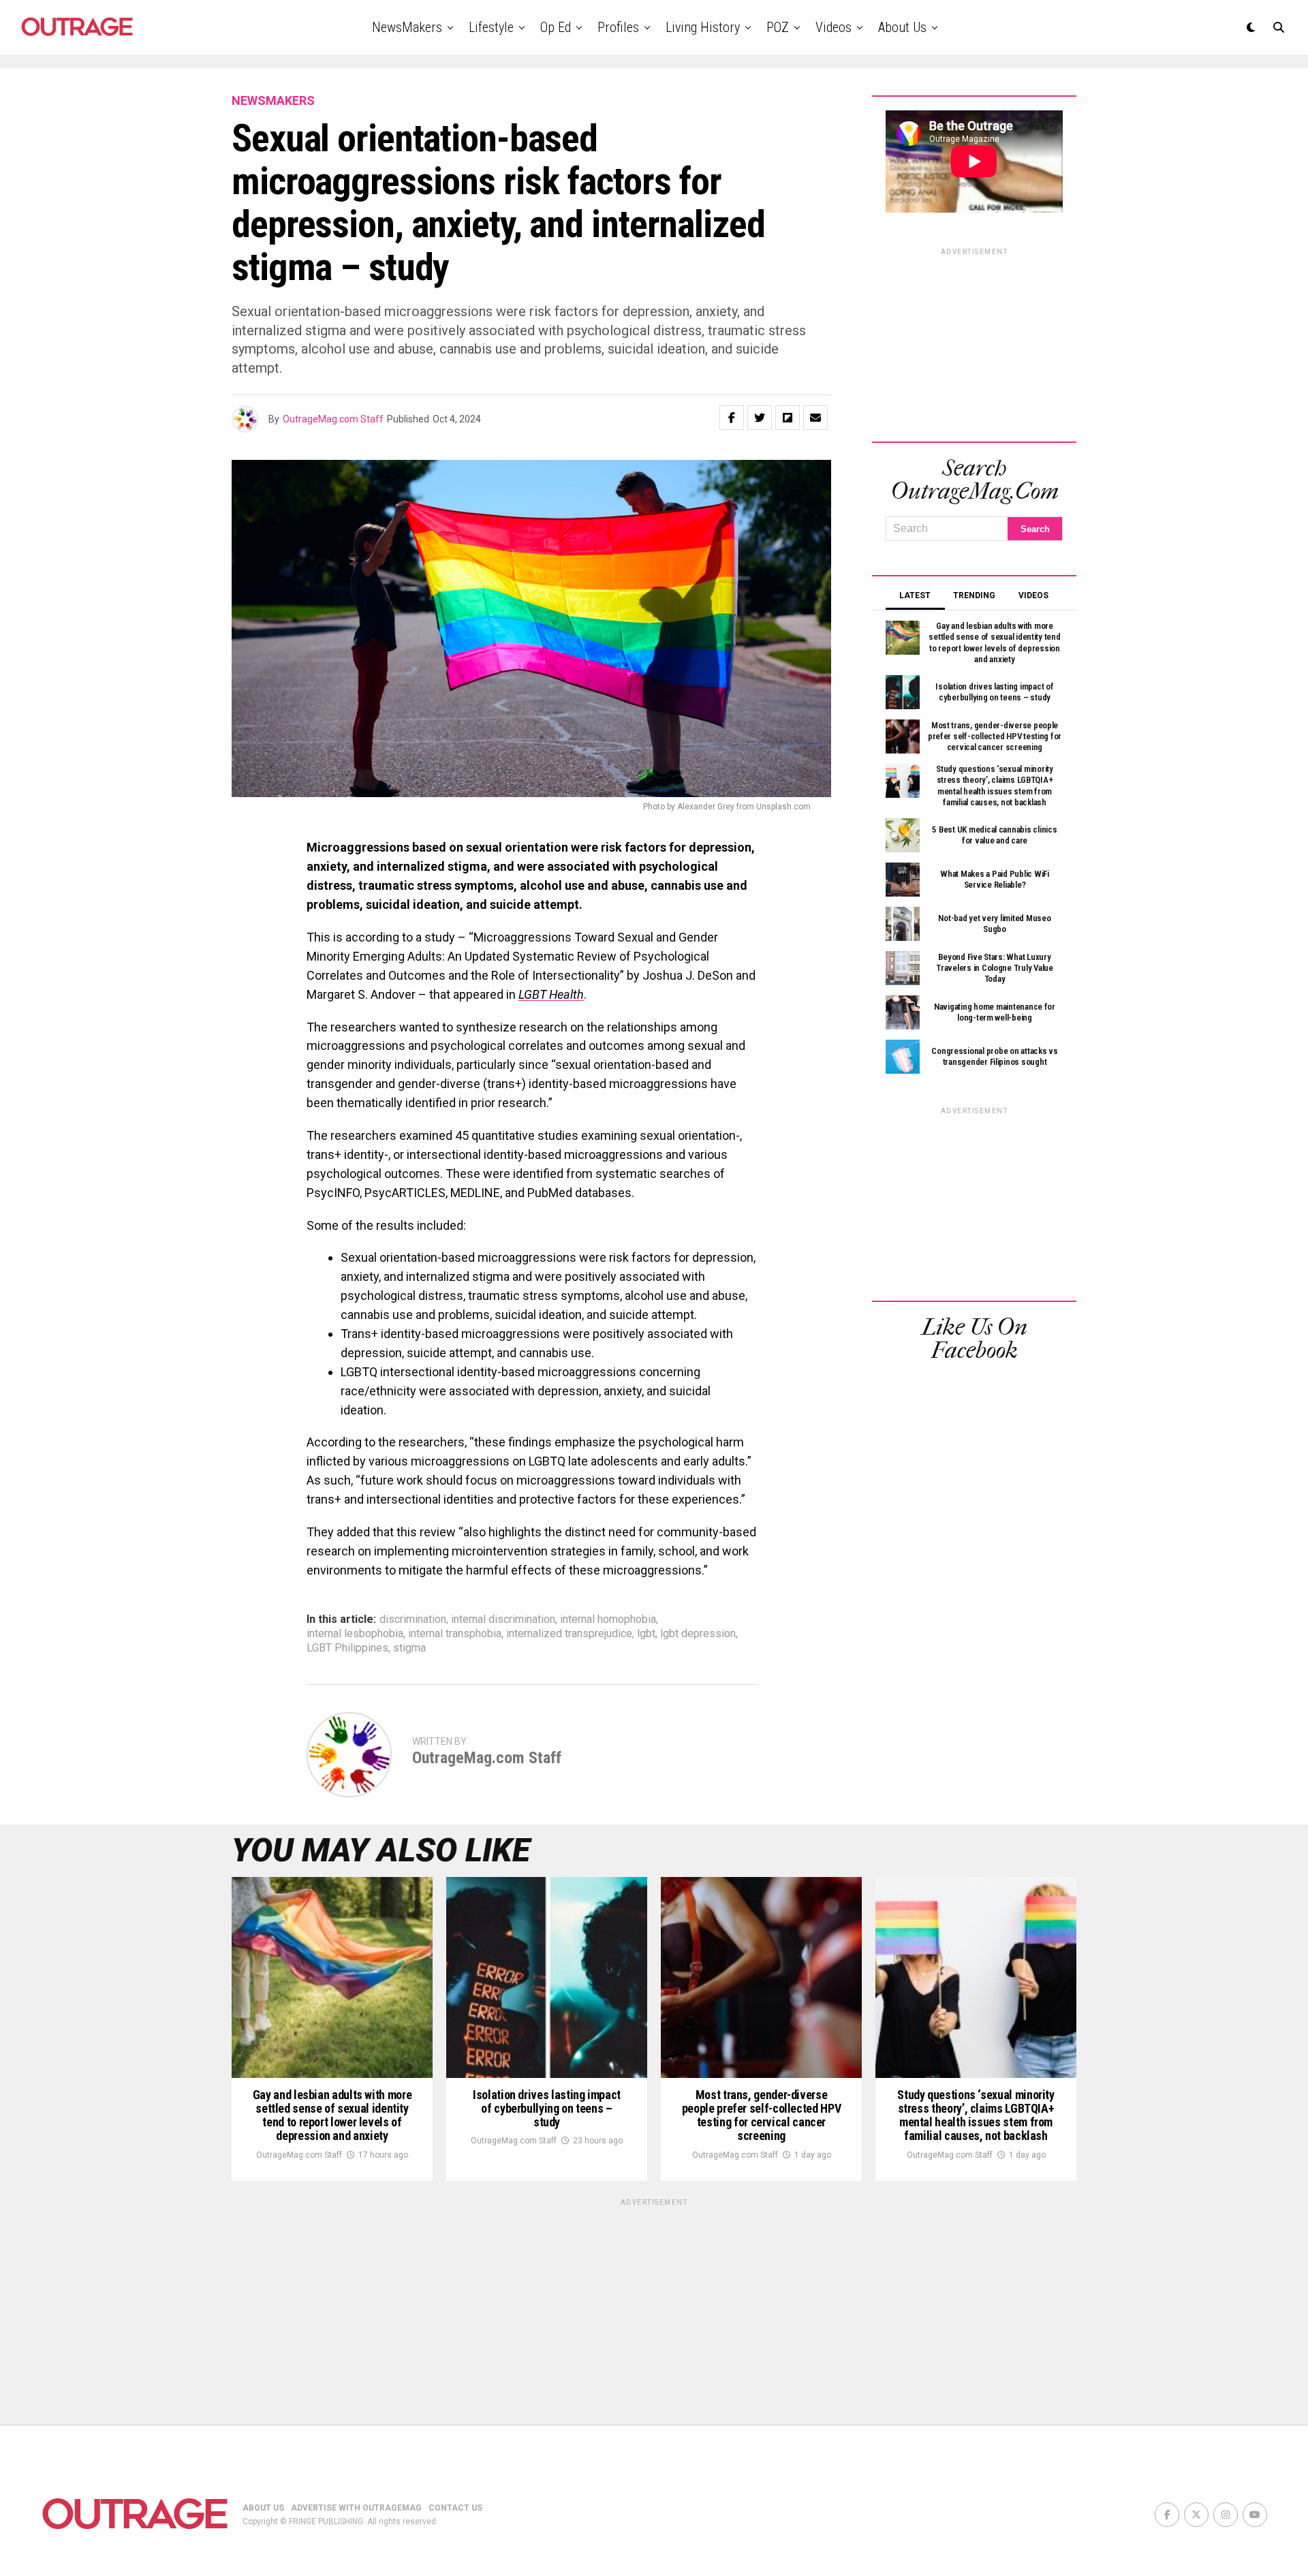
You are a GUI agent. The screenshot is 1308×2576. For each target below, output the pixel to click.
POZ (778, 27)
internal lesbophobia (355, 1634)
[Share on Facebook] (732, 418)
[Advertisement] (974, 343)
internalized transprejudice (569, 1634)
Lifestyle (491, 27)
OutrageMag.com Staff (333, 419)
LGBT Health (551, 994)
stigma (409, 1648)
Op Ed (556, 27)
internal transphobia (455, 1634)
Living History (703, 27)
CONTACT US (455, 2508)
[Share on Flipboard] (788, 418)
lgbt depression (698, 1634)
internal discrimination (503, 1619)
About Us (902, 27)
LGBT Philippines (347, 1648)
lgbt (646, 1634)
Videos (834, 27)
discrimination (413, 1619)
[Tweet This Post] (760, 418)
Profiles (618, 27)
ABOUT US (263, 2508)
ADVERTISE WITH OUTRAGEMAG (356, 2508)
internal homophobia (608, 1619)
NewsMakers (407, 27)
